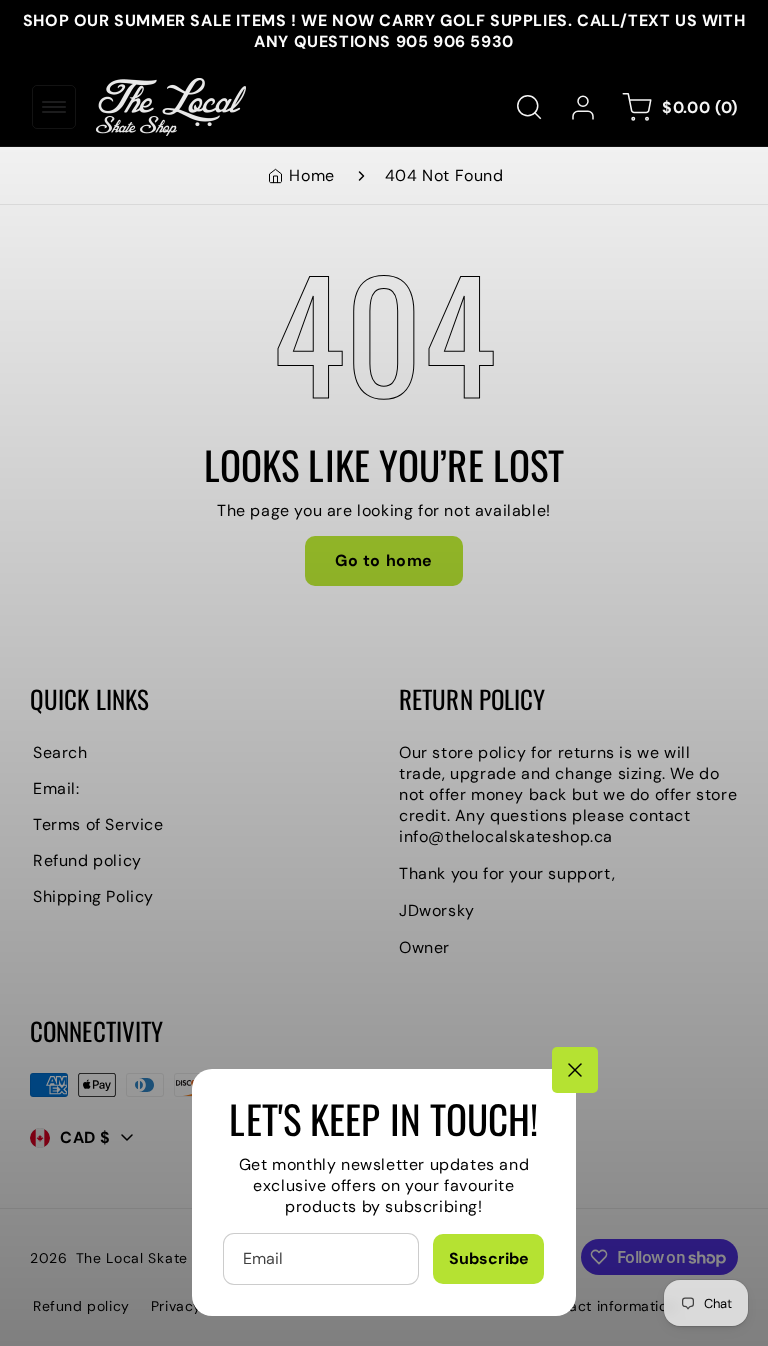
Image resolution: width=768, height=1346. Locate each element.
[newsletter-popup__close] (575, 1070)
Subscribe (489, 1258)
